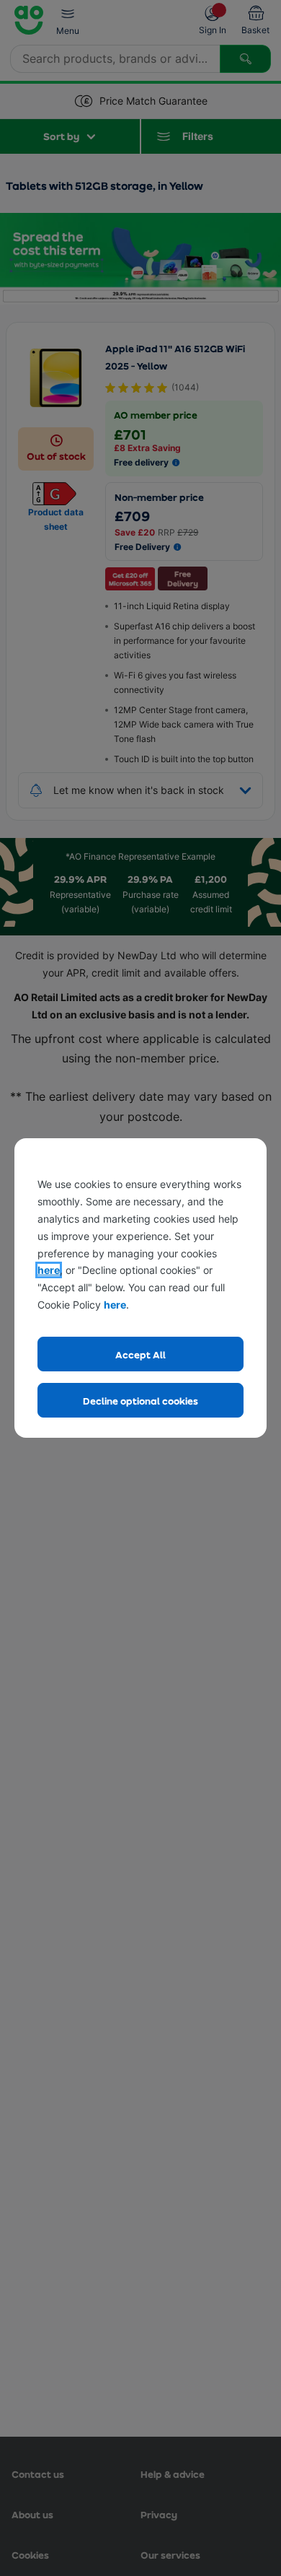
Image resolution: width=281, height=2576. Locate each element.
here (49, 1270)
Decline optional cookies (140, 1401)
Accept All (140, 1354)
